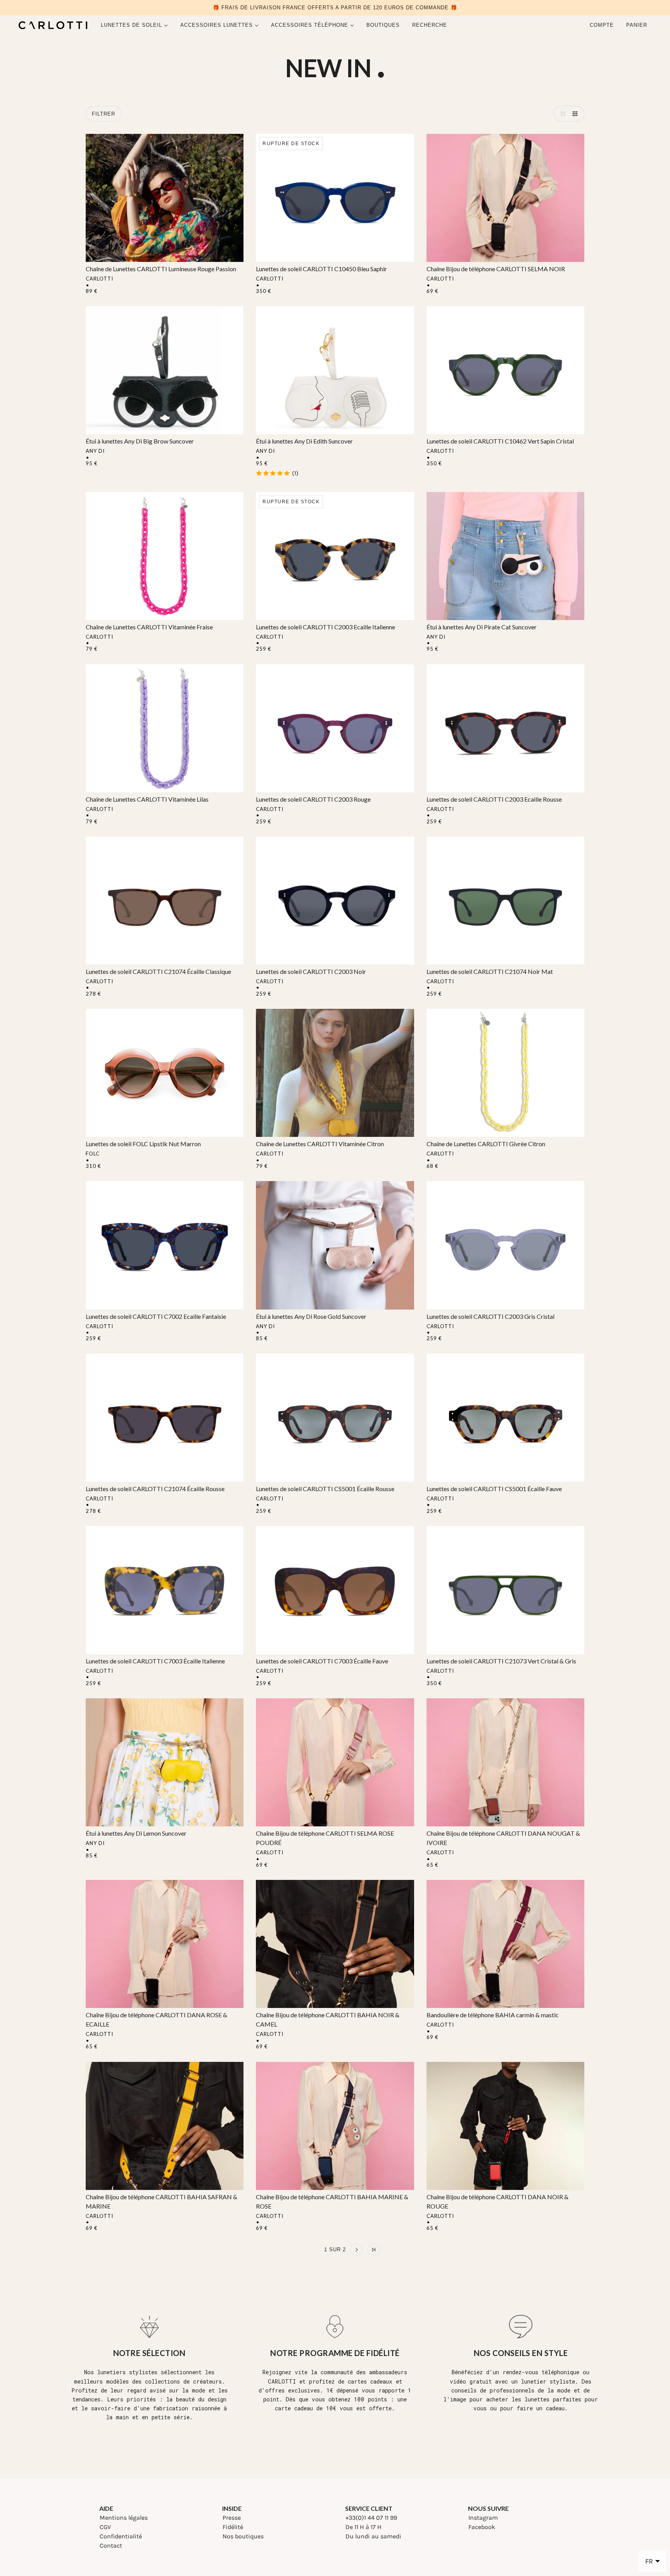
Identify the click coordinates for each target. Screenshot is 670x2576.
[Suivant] (357, 2250)
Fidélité (233, 2527)
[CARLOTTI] (53, 25)
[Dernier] (374, 2250)
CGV (105, 2527)
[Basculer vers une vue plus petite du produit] (577, 114)
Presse (232, 2518)
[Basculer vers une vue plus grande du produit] (561, 114)
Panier (638, 25)
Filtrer (104, 114)
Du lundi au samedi (373, 2536)
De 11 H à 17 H (363, 2527)
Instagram (483, 2518)
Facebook (482, 2527)
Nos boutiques (243, 2536)
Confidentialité (121, 2536)
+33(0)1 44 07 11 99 (371, 2518)
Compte (602, 25)
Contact (111, 2546)
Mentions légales (124, 2518)
